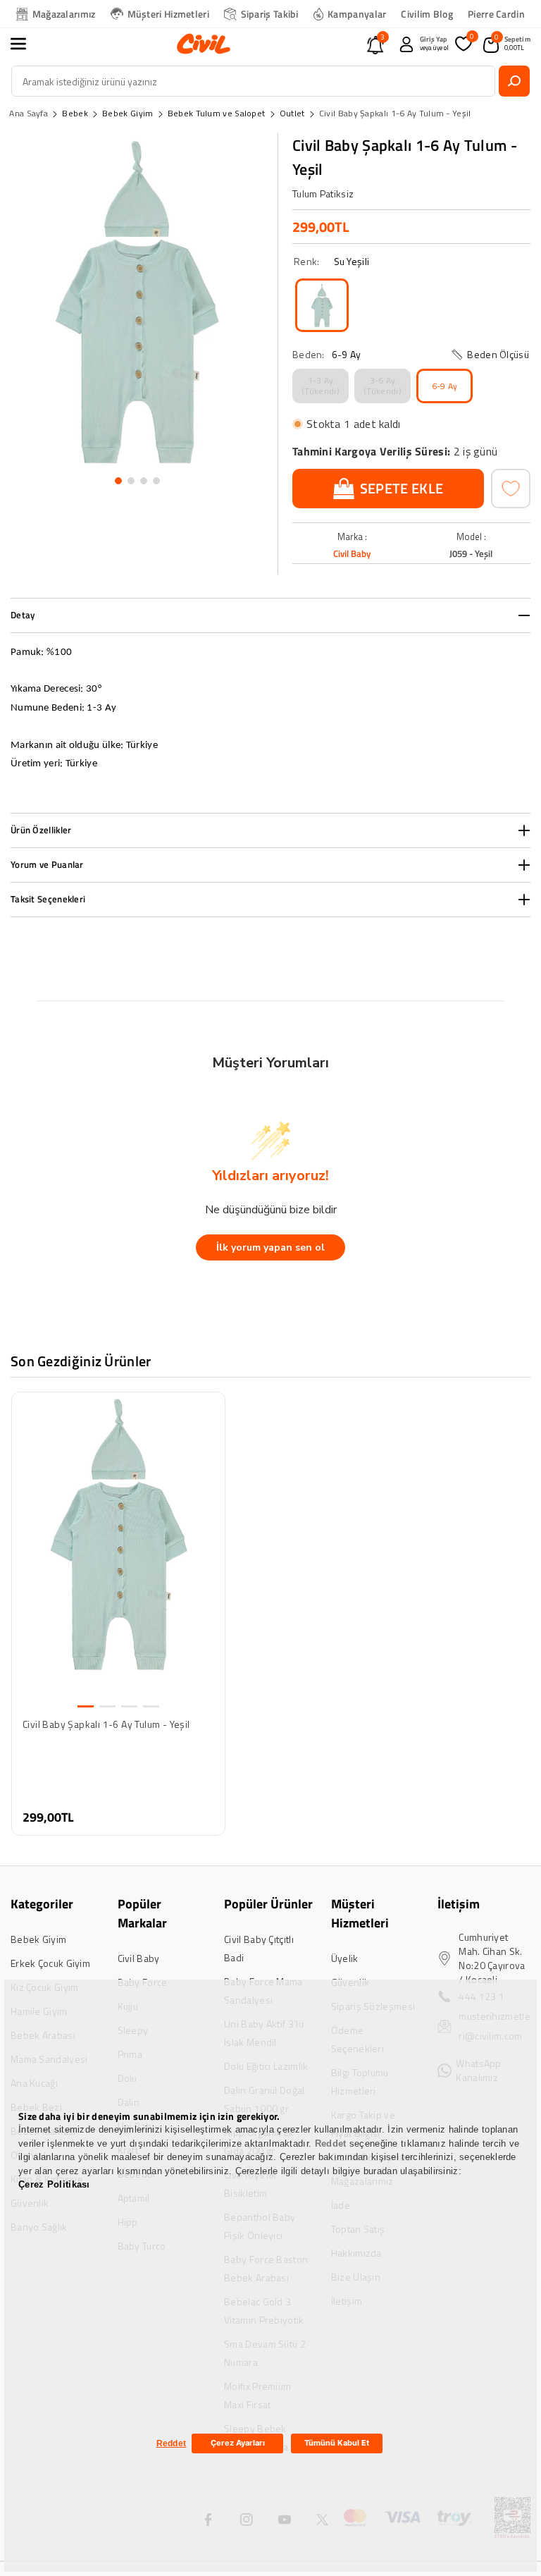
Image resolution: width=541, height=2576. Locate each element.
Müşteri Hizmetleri (168, 14)
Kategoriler (42, 1904)
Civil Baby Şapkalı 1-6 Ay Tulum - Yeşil (395, 113)
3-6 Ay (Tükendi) (383, 385)
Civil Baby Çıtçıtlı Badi (259, 1948)
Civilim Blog (427, 14)
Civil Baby (352, 553)
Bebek (75, 113)
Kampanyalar (357, 14)
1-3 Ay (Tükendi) (321, 385)
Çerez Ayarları (238, 2443)
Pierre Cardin (496, 14)
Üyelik (345, 1958)
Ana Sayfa (29, 113)
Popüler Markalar (142, 1913)
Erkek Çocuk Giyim (50, 1963)
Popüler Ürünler (268, 1904)
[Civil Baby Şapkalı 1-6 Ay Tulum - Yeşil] (322, 305)
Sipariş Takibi (270, 14)
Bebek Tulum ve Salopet (217, 113)
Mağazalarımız (64, 14)
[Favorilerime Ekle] (511, 489)
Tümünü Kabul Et (337, 2443)
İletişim (459, 1904)
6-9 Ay (445, 386)
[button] (26, 44)
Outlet (292, 113)
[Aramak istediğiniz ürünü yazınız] (514, 81)
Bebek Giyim (128, 113)
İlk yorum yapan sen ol (270, 1247)
